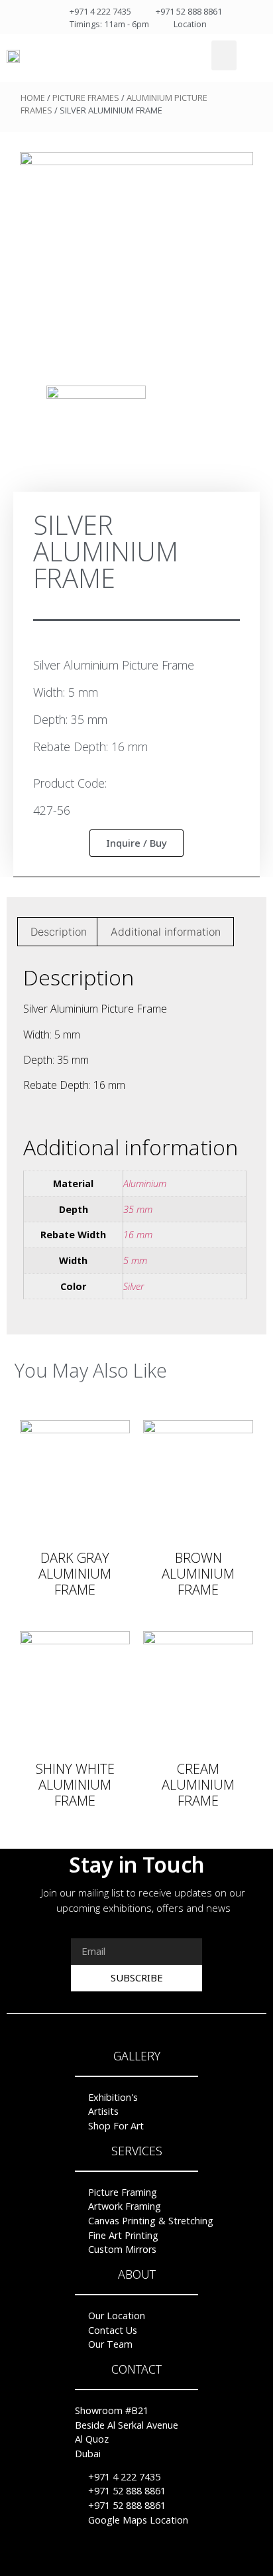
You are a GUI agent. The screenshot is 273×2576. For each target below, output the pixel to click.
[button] (224, 55)
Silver (134, 1286)
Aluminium (145, 1183)
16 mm (138, 1235)
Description (59, 932)
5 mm (135, 1260)
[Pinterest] (136, 2561)
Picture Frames (86, 98)
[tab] (59, 932)
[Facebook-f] (111, 2561)
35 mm (138, 1209)
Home (33, 98)
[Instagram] (162, 2561)
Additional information (166, 932)
